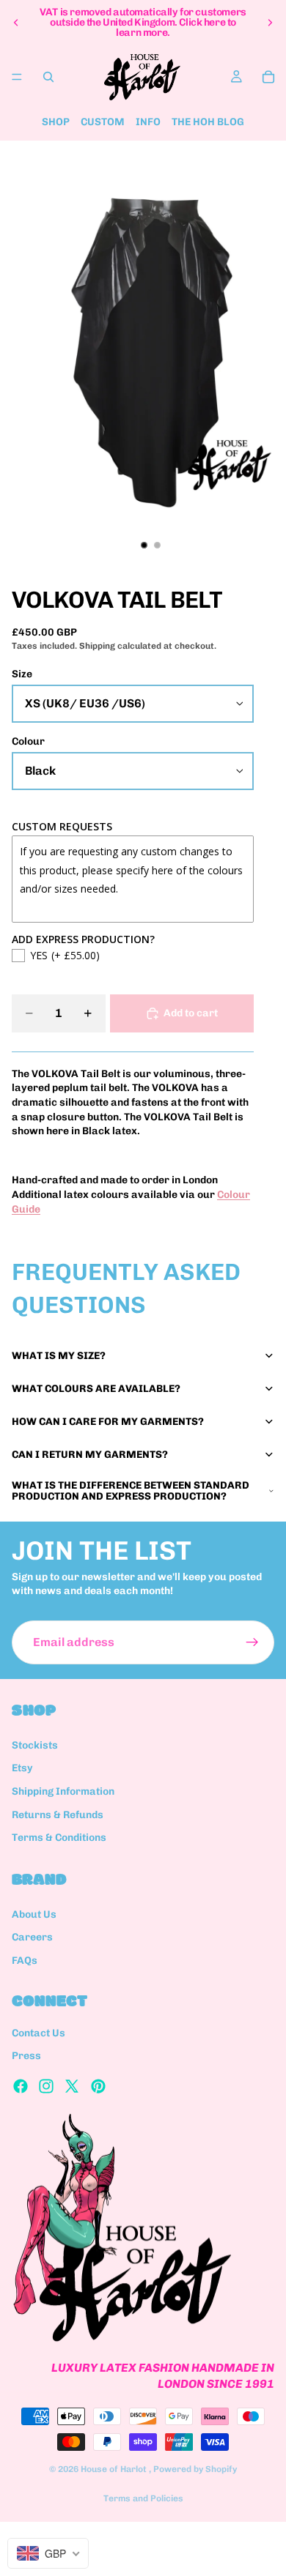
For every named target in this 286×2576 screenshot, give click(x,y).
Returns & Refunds (58, 1815)
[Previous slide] (16, 23)
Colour (28, 741)
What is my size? (59, 1356)
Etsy (22, 1769)
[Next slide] (270, 23)
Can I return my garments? (90, 1455)
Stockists (35, 1745)
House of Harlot (115, 2469)
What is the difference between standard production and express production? (131, 1491)
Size (22, 674)
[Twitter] (72, 2086)
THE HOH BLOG (208, 122)
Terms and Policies (143, 2498)
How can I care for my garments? (108, 1422)
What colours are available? (96, 1389)
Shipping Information (63, 1791)
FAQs (25, 1961)
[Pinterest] (98, 2086)
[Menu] (17, 77)
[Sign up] (252, 1642)
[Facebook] (21, 2086)
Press (26, 2056)
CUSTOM (103, 122)
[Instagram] (46, 2086)
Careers (32, 1937)
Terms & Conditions (59, 1838)
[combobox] (48, 2553)
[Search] (48, 77)
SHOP (56, 122)
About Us (34, 1914)
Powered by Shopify (195, 2469)
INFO (148, 122)
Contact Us (38, 2033)
